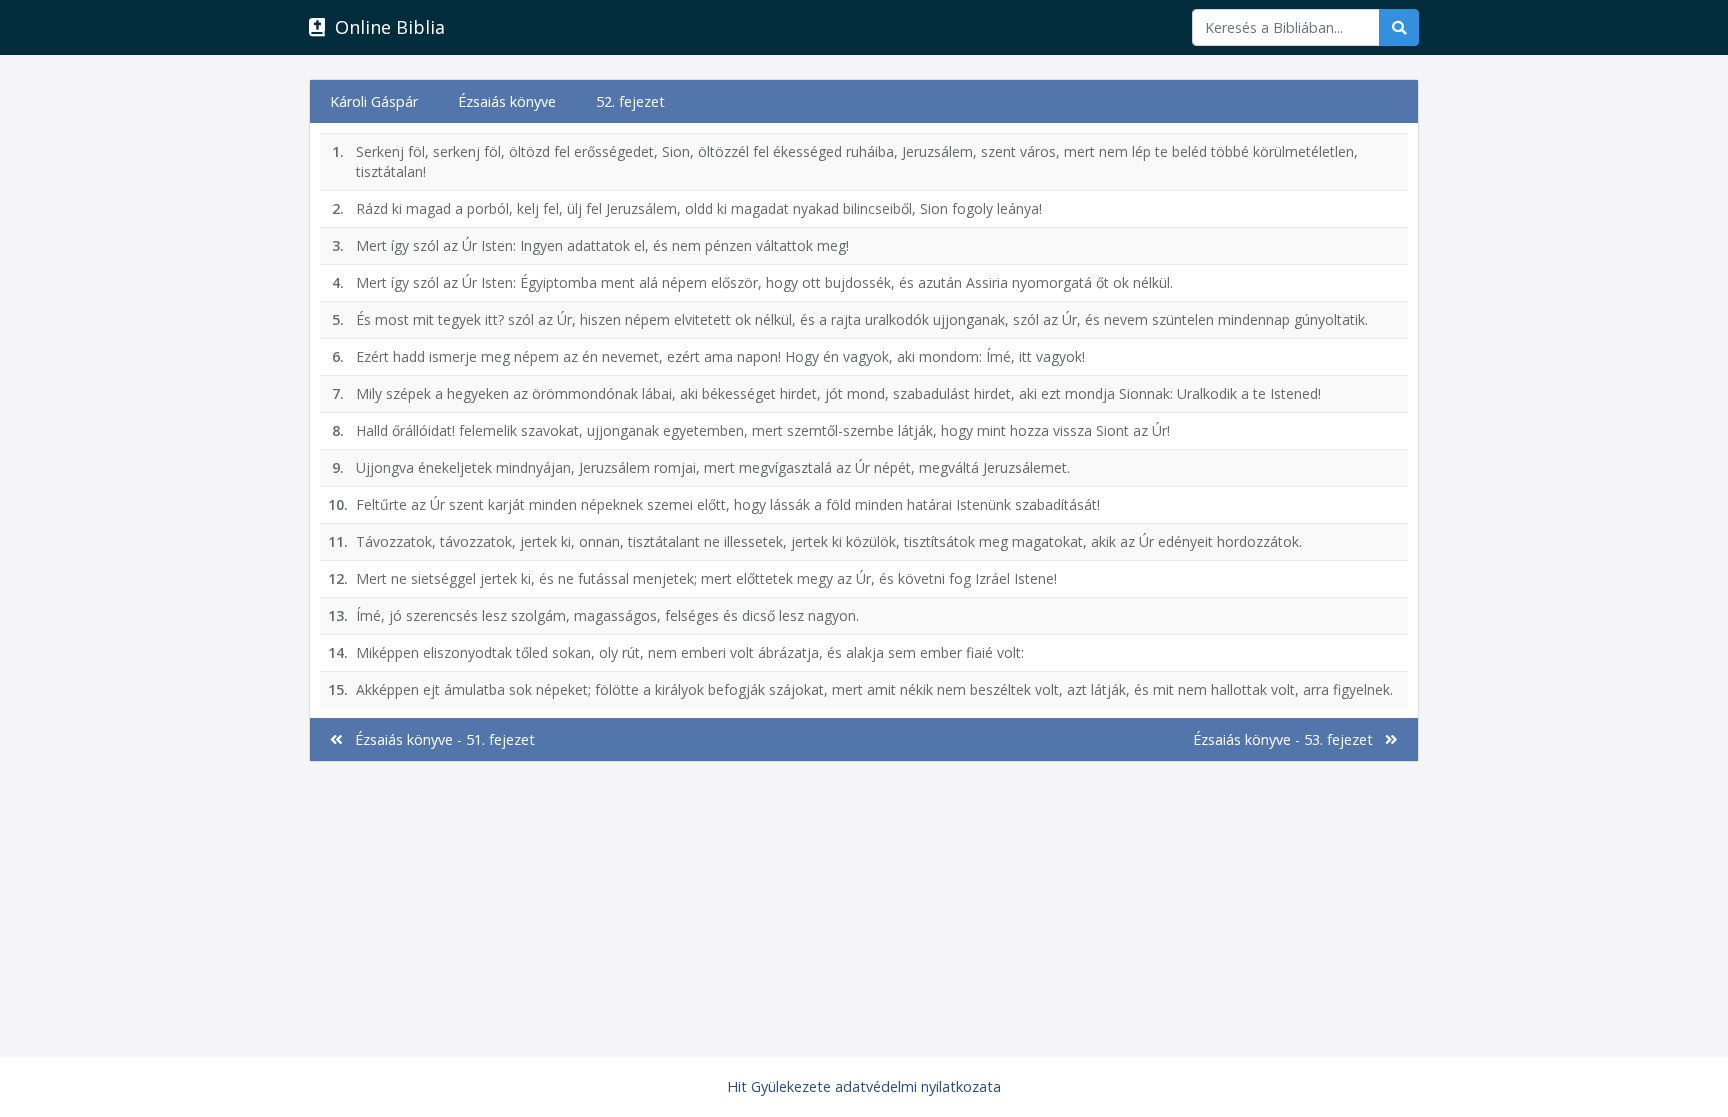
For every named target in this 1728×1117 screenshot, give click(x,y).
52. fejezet (630, 101)
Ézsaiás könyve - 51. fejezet (439, 739)
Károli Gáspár (374, 101)
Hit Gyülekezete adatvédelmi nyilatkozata (864, 1086)
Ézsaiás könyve (507, 101)
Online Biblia (385, 27)
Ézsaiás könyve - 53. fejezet (1289, 739)
